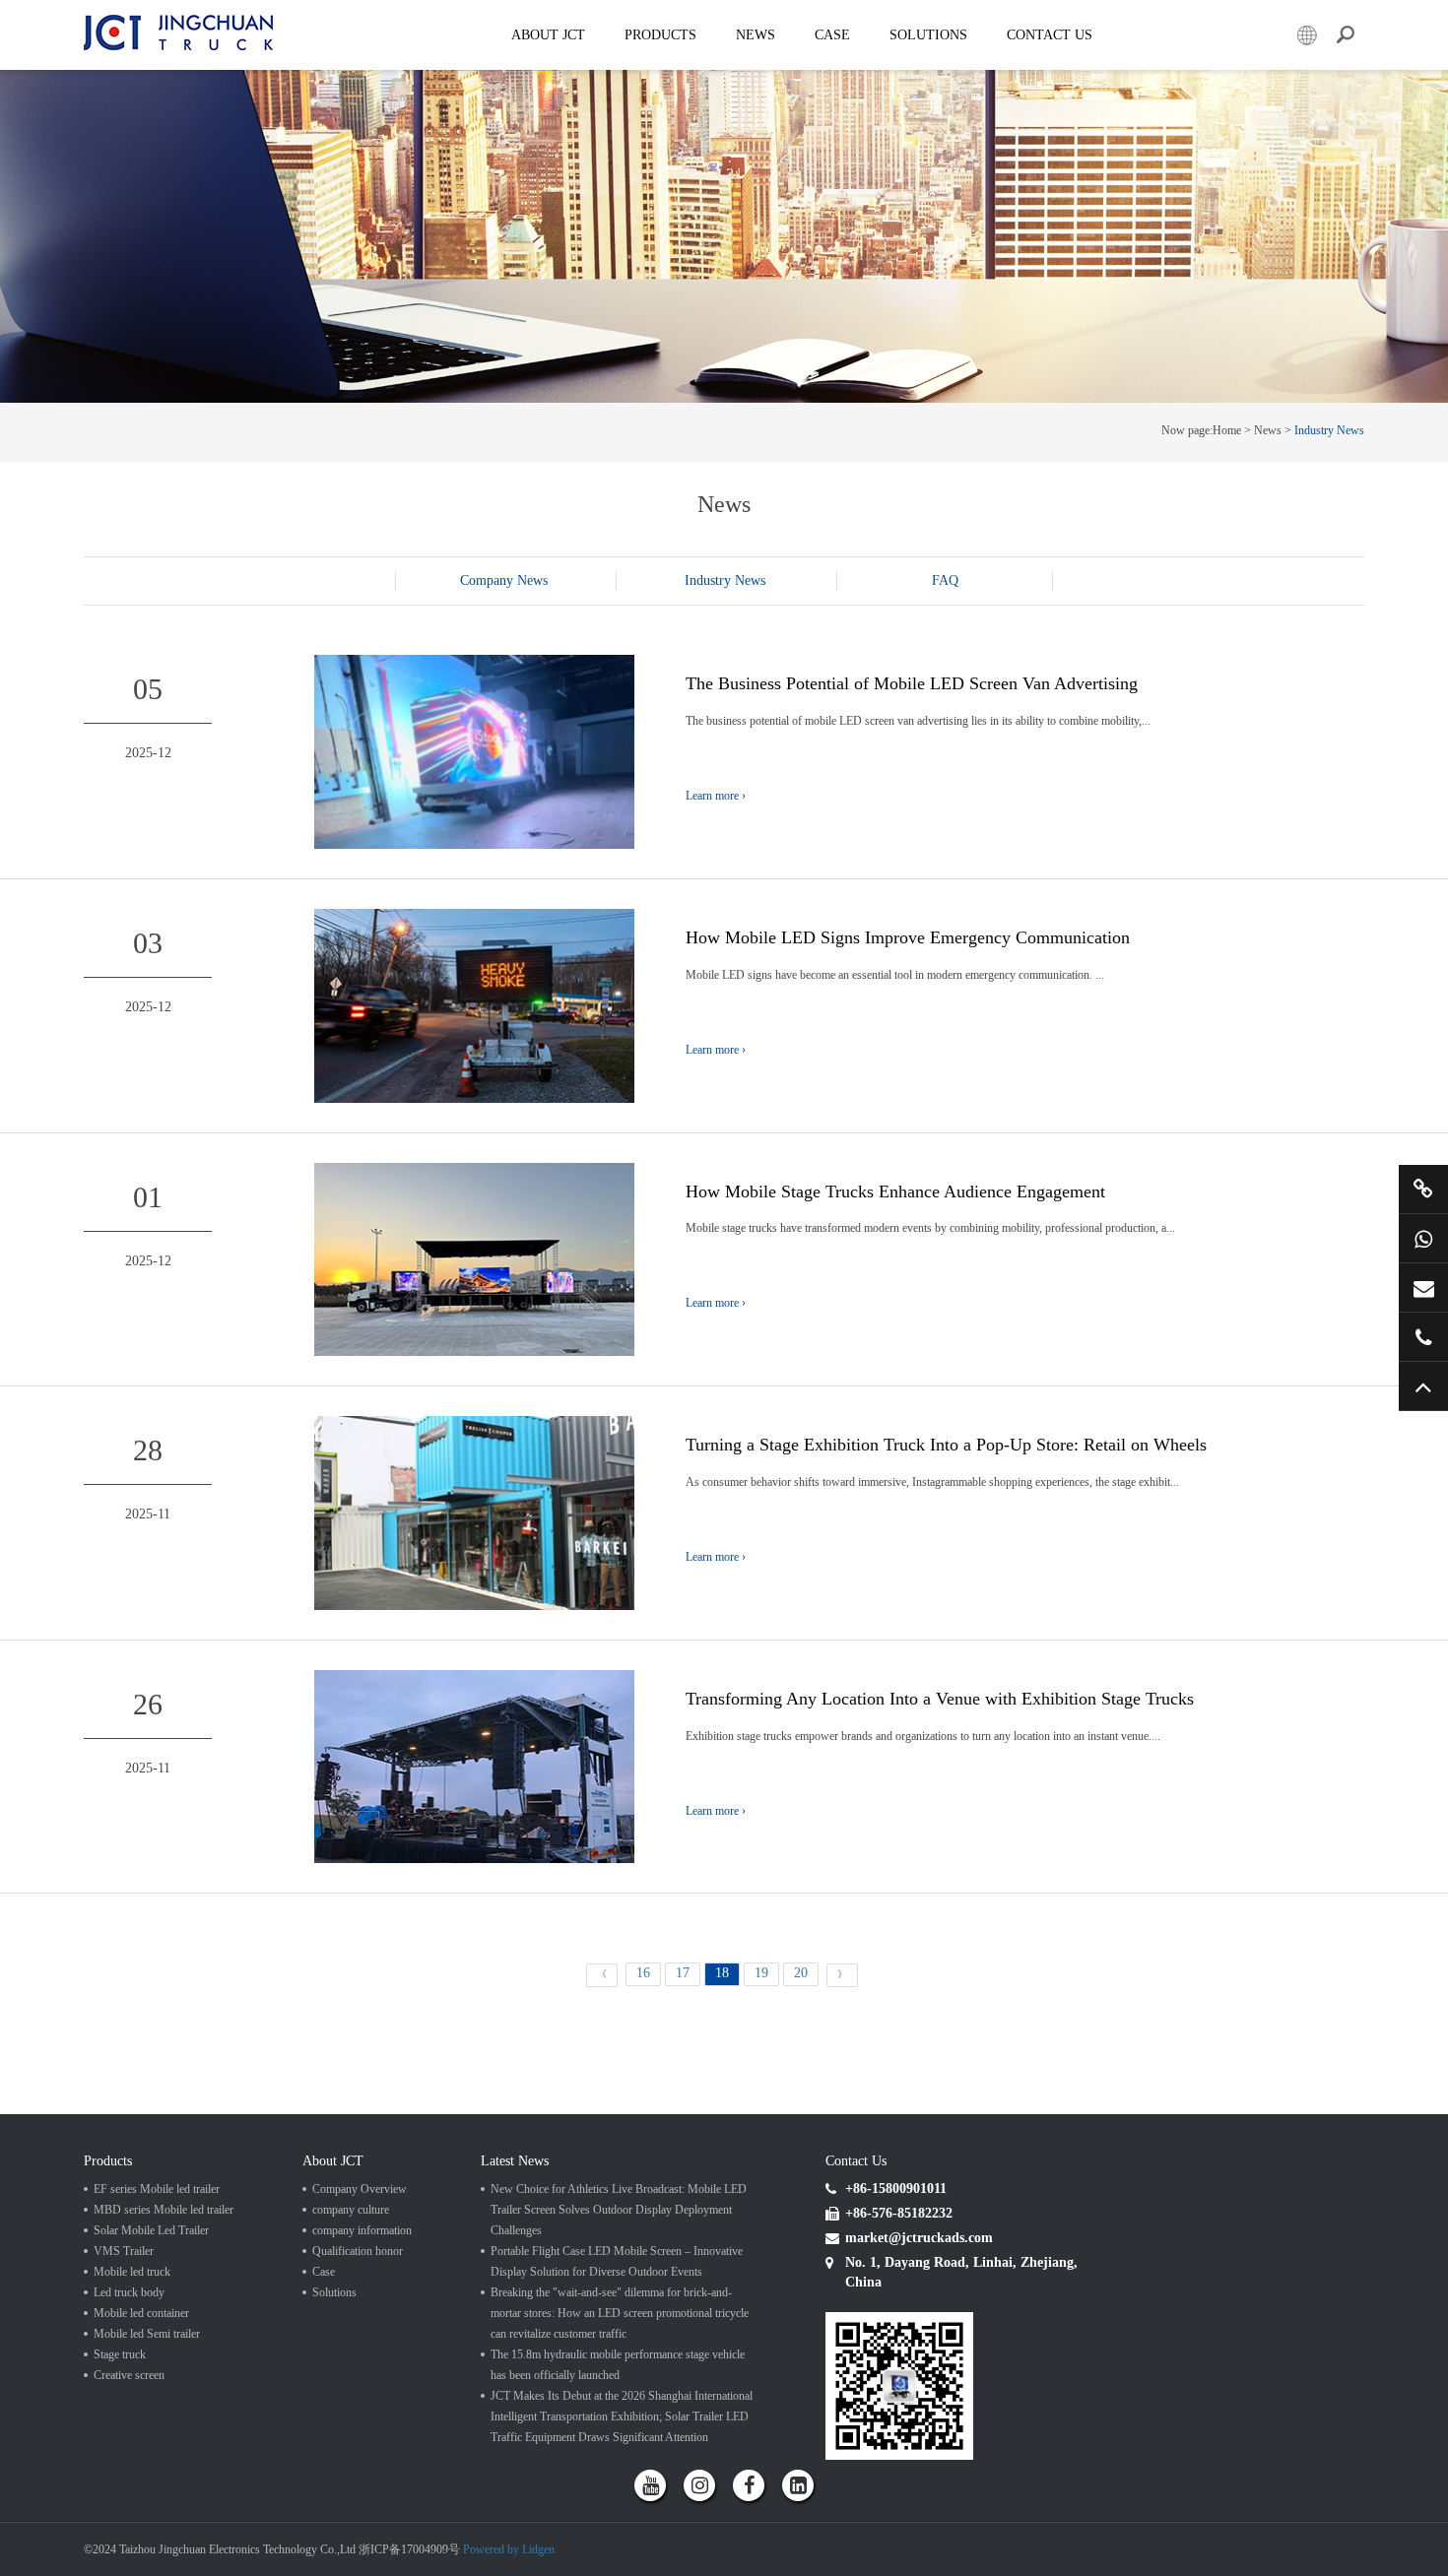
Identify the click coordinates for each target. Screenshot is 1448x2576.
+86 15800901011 (1423, 1238)
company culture (351, 2210)
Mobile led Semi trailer (147, 2334)
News (756, 35)
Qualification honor (358, 2251)
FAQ (945, 580)
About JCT (548, 35)
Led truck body (129, 2292)
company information (362, 2230)
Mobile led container (141, 2313)
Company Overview (360, 2189)
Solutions (334, 2292)
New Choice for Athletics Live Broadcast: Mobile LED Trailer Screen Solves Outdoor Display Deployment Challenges (619, 2210)
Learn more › (716, 796)
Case (832, 35)
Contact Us (1050, 35)
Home (1227, 430)
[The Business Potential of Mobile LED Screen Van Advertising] (474, 751)
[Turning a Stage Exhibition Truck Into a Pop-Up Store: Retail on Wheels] (474, 1512)
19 (761, 1973)
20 (801, 1973)
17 (683, 1973)
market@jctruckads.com (1423, 1288)
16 (643, 1973)
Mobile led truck (132, 2272)
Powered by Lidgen (509, 2549)
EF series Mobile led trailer (157, 2189)
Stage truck (120, 2354)
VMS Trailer (124, 2251)
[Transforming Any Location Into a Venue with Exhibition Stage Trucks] (474, 1765)
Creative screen (129, 2375)
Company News (504, 580)
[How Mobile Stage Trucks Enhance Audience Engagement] (474, 1258)
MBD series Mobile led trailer (164, 2210)
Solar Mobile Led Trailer (151, 2230)
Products (660, 35)
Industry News (1329, 430)
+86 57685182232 (1423, 1337)
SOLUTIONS (928, 35)
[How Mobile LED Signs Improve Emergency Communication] (474, 1005)
